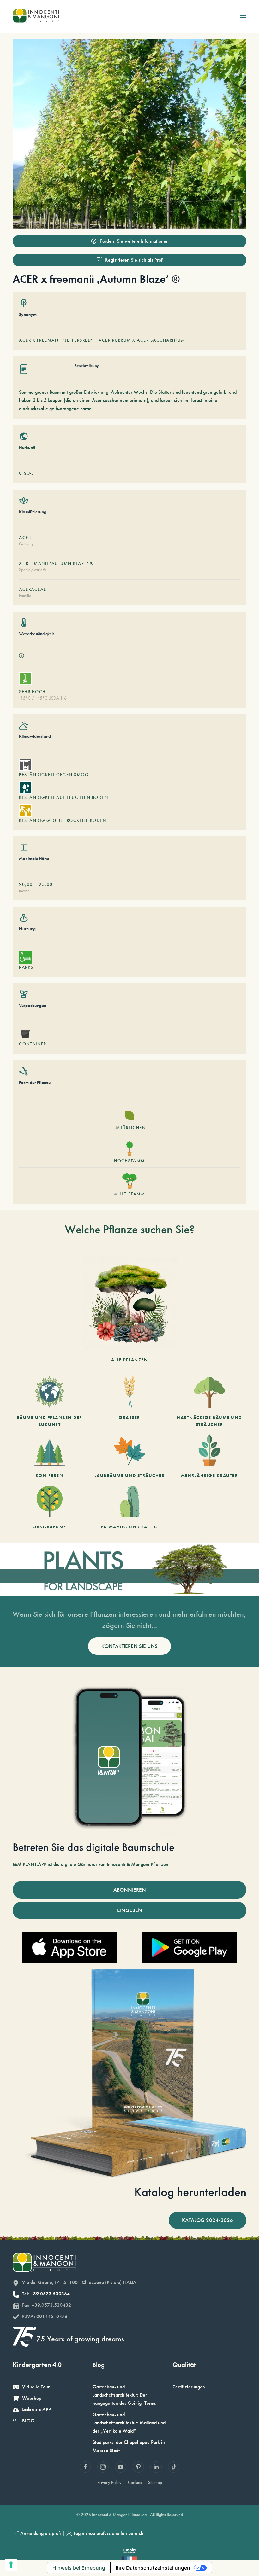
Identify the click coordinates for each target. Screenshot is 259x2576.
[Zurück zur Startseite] (36, 16)
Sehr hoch (32, 692)
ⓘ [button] (21, 656)
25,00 (46, 884)
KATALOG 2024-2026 (208, 2220)
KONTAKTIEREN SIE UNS (129, 1646)
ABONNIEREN (130, 1890)
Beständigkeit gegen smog (54, 775)
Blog (99, 2365)
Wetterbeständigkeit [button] (36, 634)
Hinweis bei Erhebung (79, 2568)
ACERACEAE (33, 589)
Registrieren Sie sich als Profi (134, 260)
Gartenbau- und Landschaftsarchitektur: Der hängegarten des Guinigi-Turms (124, 2395)
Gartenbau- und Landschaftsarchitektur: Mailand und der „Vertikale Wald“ (129, 2423)
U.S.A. (26, 473)
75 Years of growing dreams (80, 2339)
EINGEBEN (130, 1910)
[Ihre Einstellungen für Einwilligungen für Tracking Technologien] (11, 2565)
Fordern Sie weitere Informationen (134, 241)
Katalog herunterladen (190, 2192)
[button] (243, 16)
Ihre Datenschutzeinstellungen (153, 2568)
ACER (25, 538)
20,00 (26, 884)
